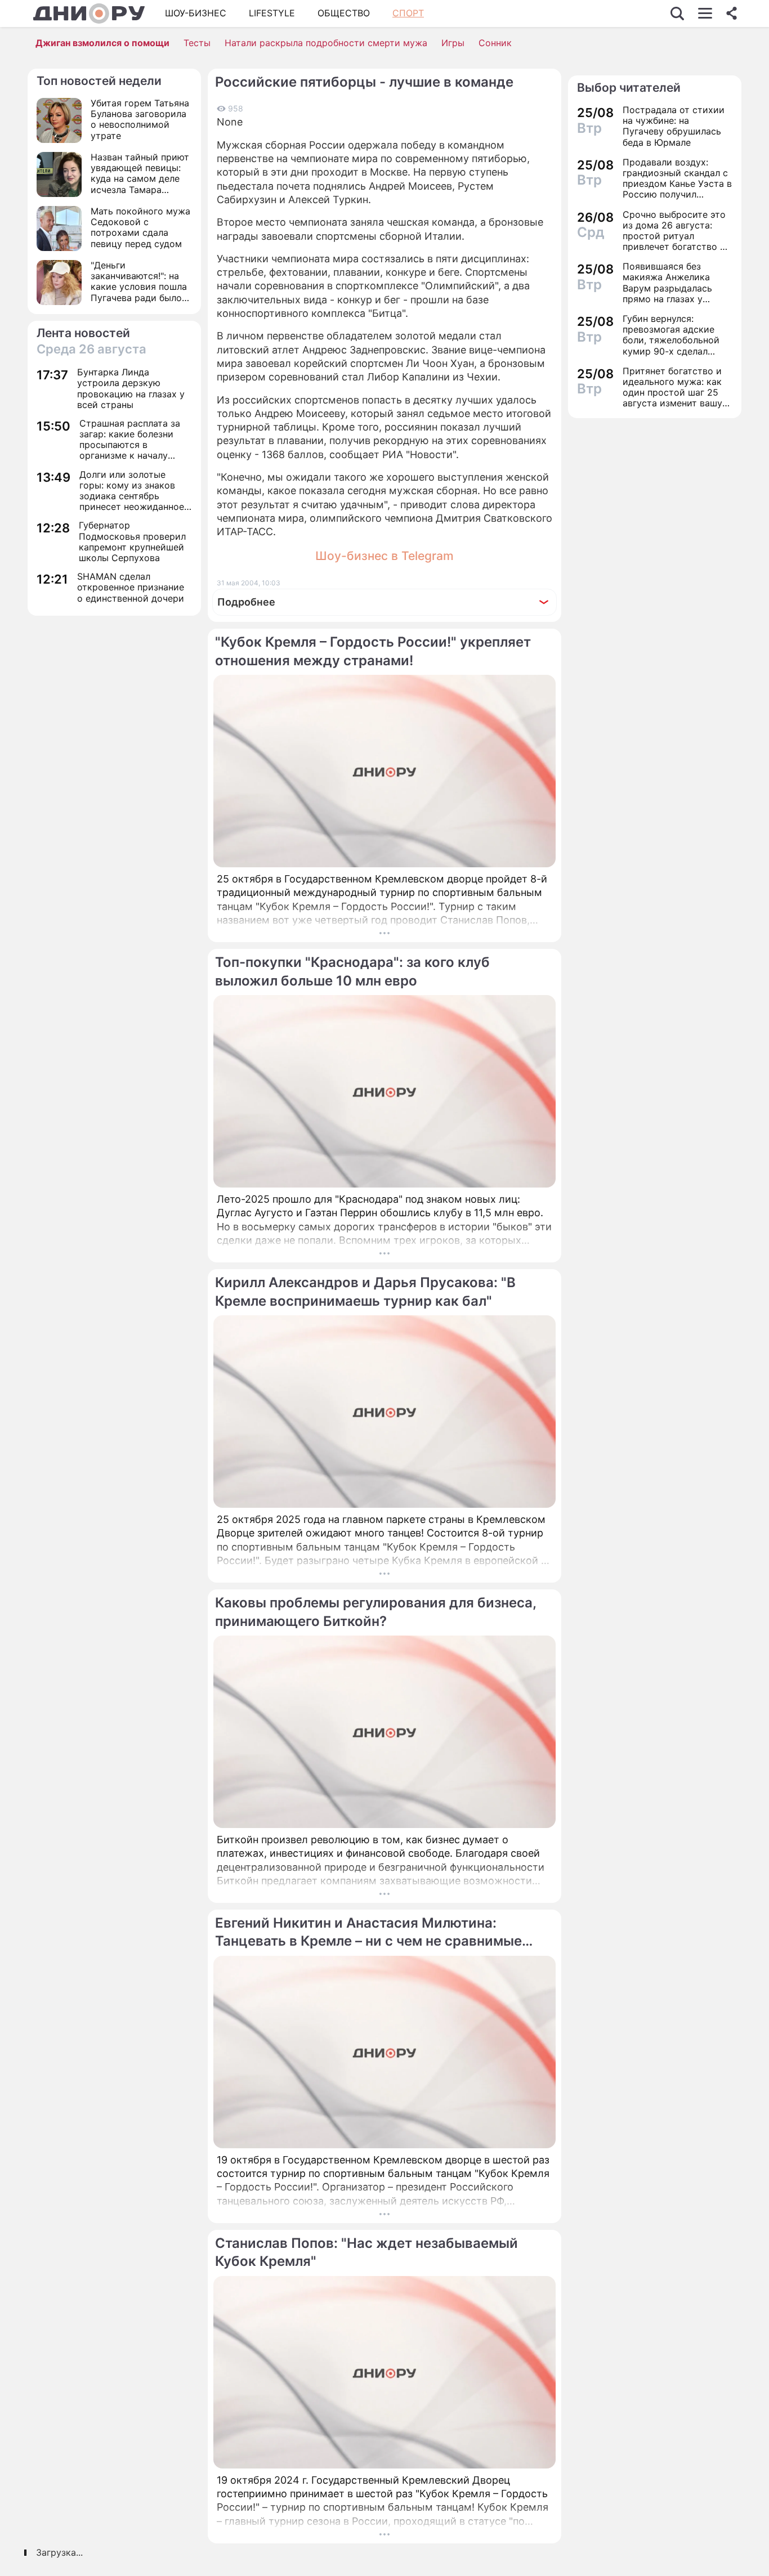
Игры (453, 43)
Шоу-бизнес (196, 13)
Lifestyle (272, 13)
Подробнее (246, 602)
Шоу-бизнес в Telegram (384, 556)
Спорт (408, 13)
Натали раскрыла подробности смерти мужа (326, 43)
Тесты (197, 43)
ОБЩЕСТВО (344, 13)
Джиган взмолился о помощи (102, 43)
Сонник (495, 43)
